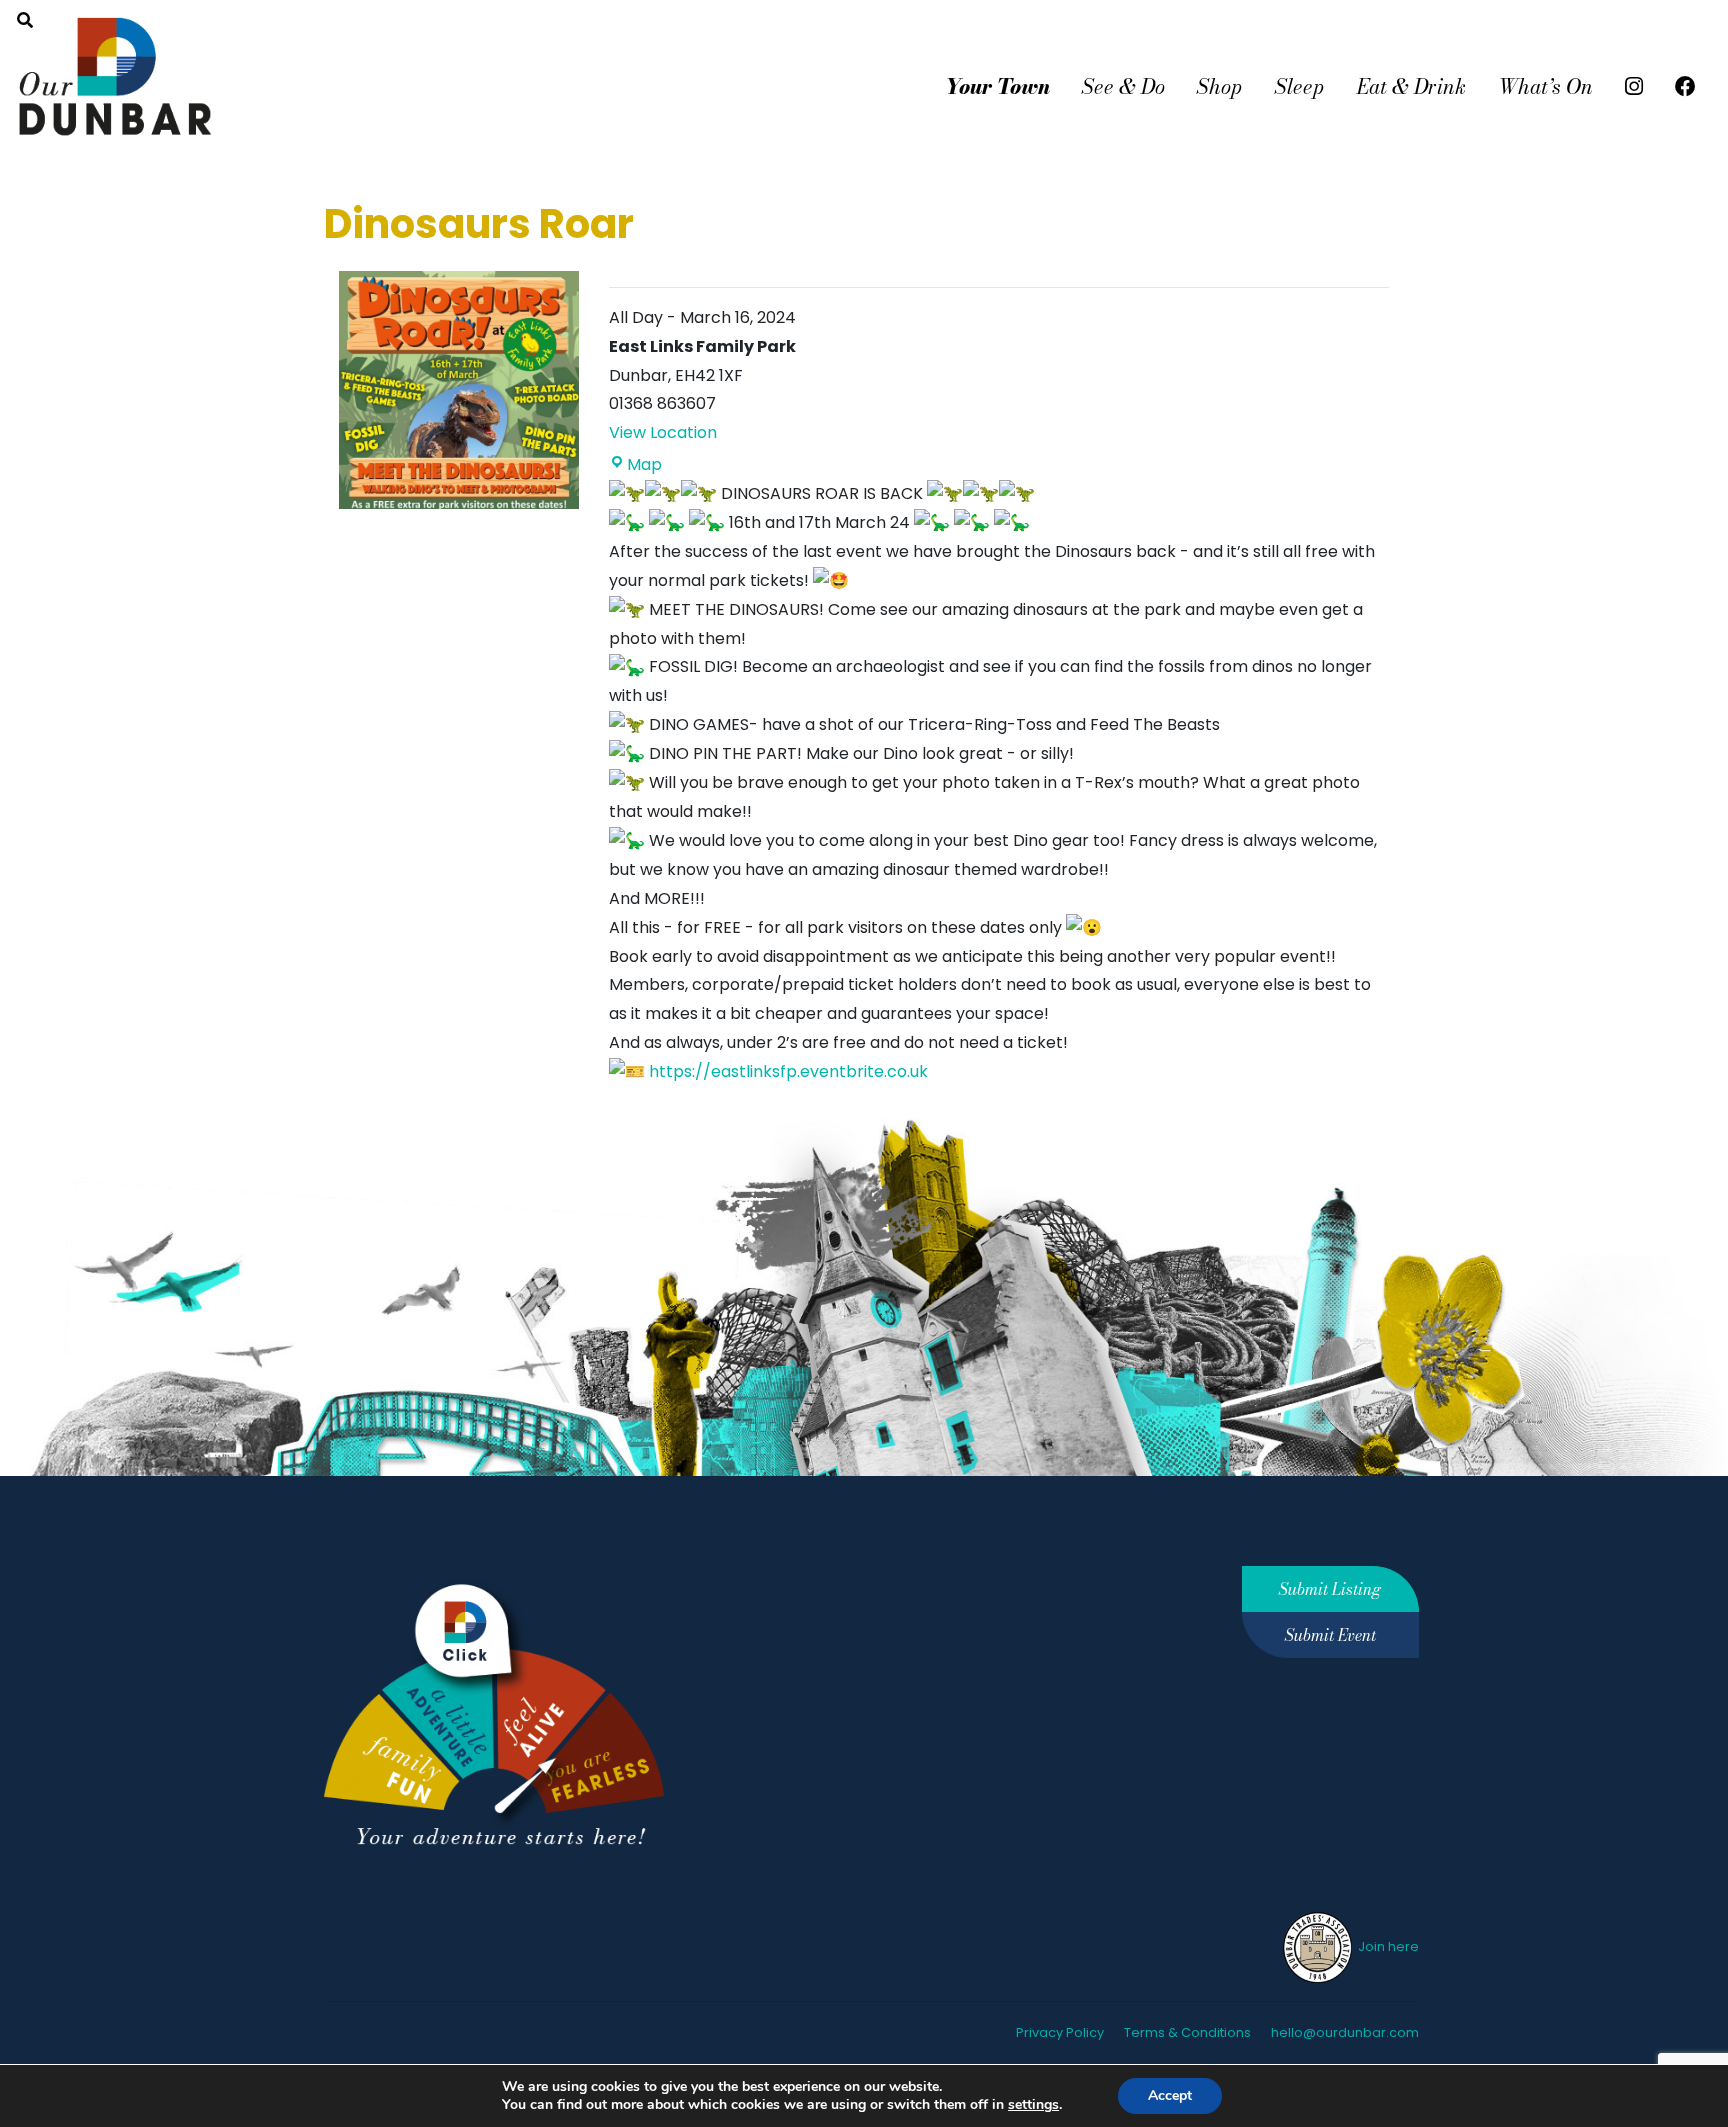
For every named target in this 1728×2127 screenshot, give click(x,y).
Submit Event (1330, 1635)
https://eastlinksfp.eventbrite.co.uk (788, 1071)
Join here (1387, 1946)
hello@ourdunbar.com (1345, 2032)
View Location (663, 432)
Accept (1170, 2095)
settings (1033, 2105)
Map (644, 464)
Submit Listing (1330, 1589)
